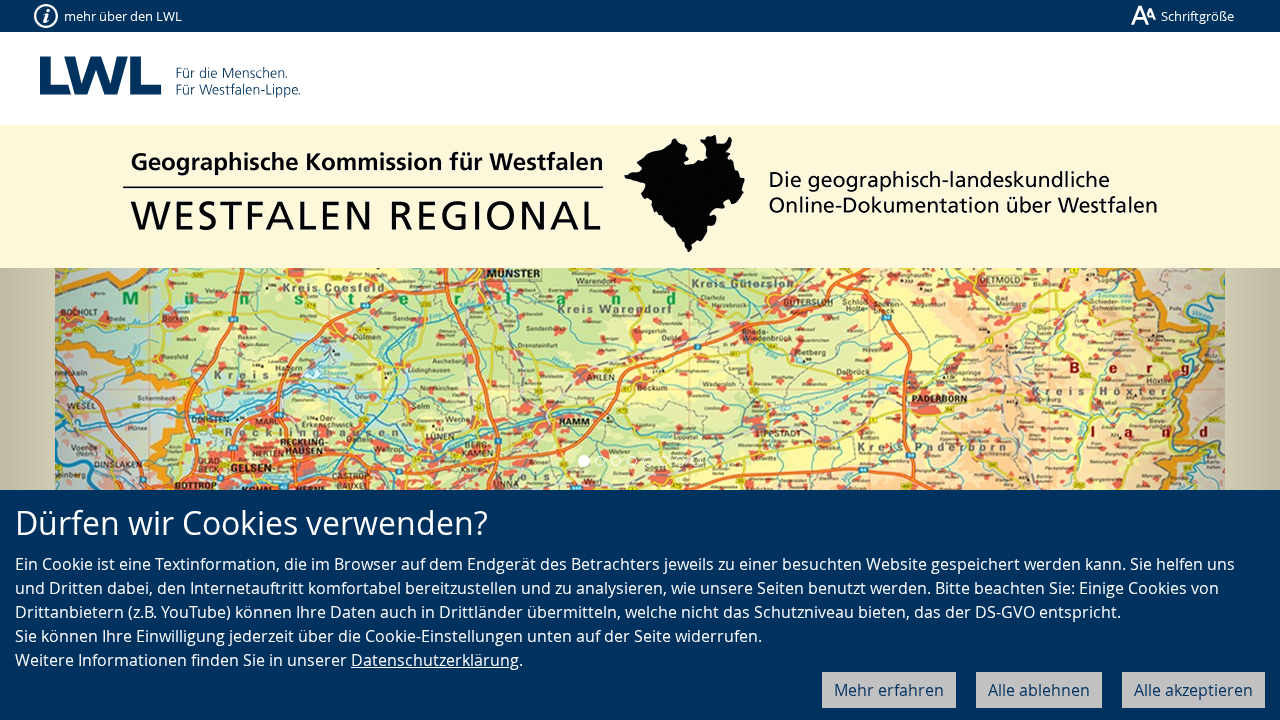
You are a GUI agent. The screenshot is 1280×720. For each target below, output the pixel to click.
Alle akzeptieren (1193, 690)
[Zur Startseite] (640, 193)
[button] (96, 386)
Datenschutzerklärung (435, 660)
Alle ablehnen (1039, 690)
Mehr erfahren (889, 690)
